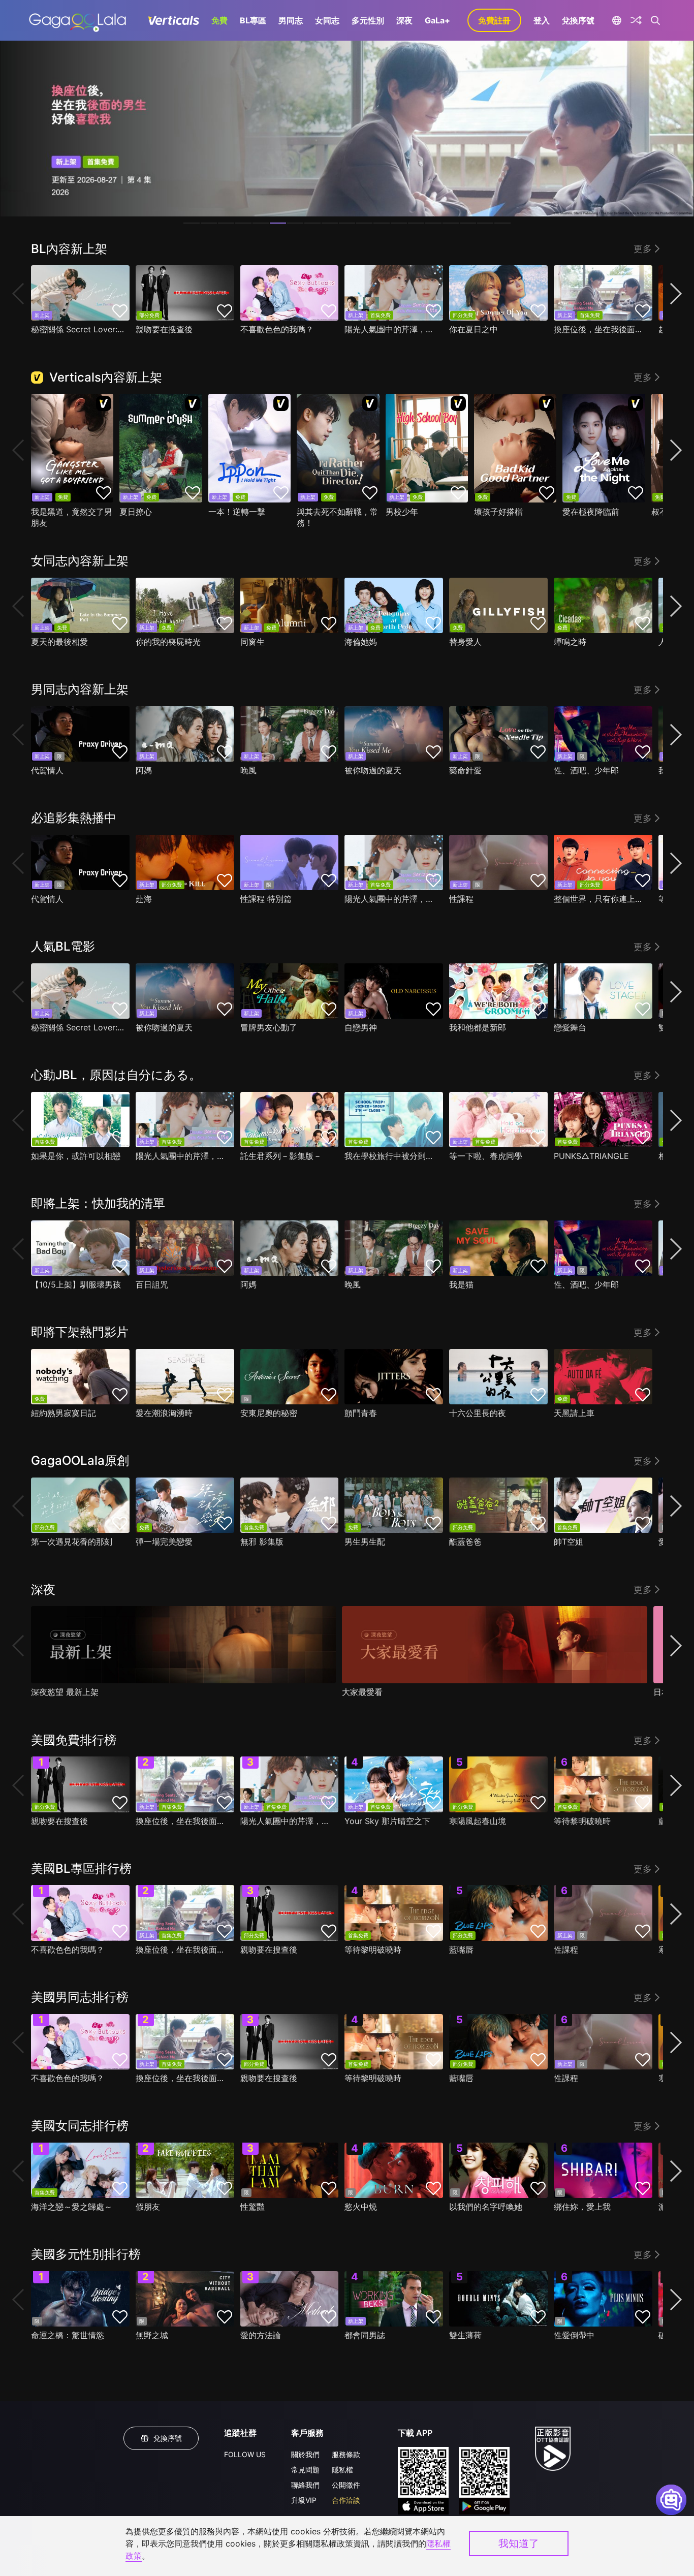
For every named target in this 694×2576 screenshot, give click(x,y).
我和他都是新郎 (478, 1027)
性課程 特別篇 (266, 899)
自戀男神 (361, 1027)
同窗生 (253, 642)
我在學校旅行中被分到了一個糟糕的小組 (391, 1156)
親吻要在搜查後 (164, 329)
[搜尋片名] (656, 20)
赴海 (144, 899)
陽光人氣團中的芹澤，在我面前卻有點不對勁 (391, 329)
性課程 (461, 899)
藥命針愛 (465, 770)
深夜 (404, 20)
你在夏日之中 (474, 329)
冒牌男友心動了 (269, 1027)
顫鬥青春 (361, 1413)
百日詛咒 (152, 1284)
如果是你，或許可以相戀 (76, 1156)
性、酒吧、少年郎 (586, 770)
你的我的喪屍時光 (168, 642)
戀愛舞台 (570, 1027)
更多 (643, 249)
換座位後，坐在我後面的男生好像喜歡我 (601, 329)
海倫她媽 (361, 642)
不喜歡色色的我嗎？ (277, 329)
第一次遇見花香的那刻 (72, 1542)
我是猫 (461, 1284)
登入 (542, 20)
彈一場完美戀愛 (164, 1542)
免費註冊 (494, 20)
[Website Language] (617, 20)
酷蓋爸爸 (465, 1542)
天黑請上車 (574, 1413)
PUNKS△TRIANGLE (591, 1156)
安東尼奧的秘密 (269, 1413)
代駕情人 (47, 770)
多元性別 (368, 20)
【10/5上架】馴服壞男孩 (76, 1284)
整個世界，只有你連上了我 (601, 899)
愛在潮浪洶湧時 (164, 1413)
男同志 (291, 20)
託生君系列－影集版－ (281, 1156)
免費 (219, 20)
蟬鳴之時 (570, 642)
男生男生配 (365, 1542)
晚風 (248, 770)
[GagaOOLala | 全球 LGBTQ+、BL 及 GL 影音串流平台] (77, 20)
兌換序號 (578, 20)
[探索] (636, 20)
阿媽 (144, 770)
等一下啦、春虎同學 (486, 1156)
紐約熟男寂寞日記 (64, 1413)
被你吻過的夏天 (373, 770)
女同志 (327, 20)
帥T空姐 (569, 1542)
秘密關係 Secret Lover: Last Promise (78, 329)
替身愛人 (465, 642)
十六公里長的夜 (478, 1413)
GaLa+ (437, 20)
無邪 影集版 (262, 1542)
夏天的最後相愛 (59, 642)
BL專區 (253, 20)
